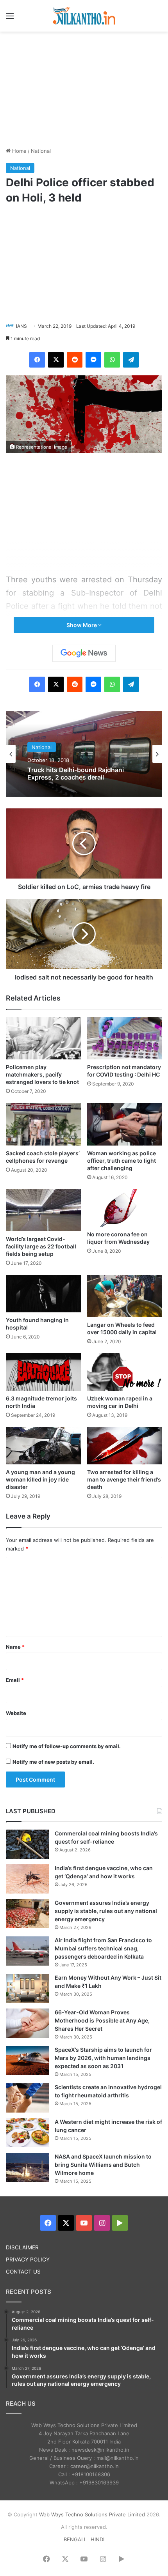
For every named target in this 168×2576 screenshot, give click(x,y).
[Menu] (10, 19)
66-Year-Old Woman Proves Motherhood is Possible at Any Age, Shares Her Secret (102, 2020)
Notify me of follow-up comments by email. (67, 1746)
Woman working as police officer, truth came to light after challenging (122, 1161)
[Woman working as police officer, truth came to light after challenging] (125, 1124)
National (41, 151)
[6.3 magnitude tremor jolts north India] (43, 1372)
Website (16, 1713)
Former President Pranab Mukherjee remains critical (81, 774)
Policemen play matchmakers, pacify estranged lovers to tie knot (42, 1074)
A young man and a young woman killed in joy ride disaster (40, 1479)
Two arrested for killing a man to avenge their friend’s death (124, 1479)
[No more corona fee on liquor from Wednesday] (125, 1208)
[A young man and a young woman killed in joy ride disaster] (43, 1446)
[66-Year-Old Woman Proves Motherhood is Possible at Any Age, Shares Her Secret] (27, 2023)
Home (19, 151)
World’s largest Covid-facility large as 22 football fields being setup (41, 1246)
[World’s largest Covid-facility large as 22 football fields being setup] (43, 1210)
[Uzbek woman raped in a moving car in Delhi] (125, 1372)
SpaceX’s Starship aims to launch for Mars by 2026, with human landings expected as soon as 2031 (103, 2058)
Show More (82, 625)
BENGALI (74, 2539)
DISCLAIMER (22, 2247)
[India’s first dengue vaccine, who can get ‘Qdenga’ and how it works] (27, 1879)
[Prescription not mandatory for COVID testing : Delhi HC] (125, 1038)
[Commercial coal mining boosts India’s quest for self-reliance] (27, 1844)
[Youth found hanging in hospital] (43, 1294)
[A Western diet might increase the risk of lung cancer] (27, 2133)
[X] (56, 360)
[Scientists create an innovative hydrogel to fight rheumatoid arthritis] (27, 2098)
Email (15, 1680)
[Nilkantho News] (84, 16)
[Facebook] (37, 360)
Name (15, 1647)
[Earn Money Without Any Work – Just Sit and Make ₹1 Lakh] (27, 1988)
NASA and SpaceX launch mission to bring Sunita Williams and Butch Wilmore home (103, 2165)
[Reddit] (75, 360)
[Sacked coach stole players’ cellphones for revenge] (43, 1124)
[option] (84, 754)
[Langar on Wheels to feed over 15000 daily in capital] (125, 1296)
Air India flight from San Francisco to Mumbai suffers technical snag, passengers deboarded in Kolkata (103, 1948)
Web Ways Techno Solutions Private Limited (92, 2514)
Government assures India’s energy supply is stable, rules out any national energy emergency (106, 1911)
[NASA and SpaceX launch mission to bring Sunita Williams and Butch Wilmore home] (27, 2167)
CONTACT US (23, 2272)
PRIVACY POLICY (28, 2260)
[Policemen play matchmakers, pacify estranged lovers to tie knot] (43, 1038)
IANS (21, 326)
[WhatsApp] (112, 360)
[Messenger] (93, 360)
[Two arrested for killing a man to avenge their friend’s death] (125, 1446)
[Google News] (84, 653)
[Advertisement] (84, 88)
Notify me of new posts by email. (53, 1762)
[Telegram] (131, 360)
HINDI (97, 2539)
